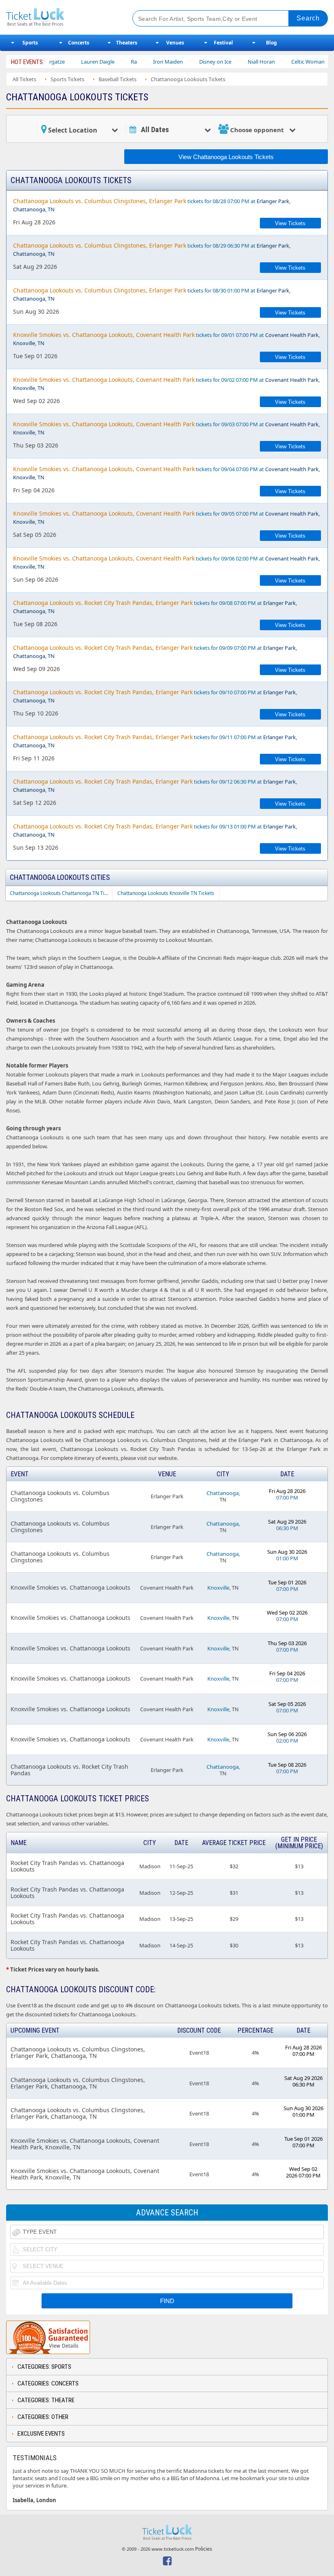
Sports (30, 43)
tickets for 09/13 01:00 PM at (155, 830)
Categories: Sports (44, 2367)
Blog (271, 43)
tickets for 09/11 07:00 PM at (155, 741)
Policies (204, 2549)
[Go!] (308, 18)
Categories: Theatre (46, 2400)
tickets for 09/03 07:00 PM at (166, 428)
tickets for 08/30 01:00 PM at (152, 294)
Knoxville (218, 1588)
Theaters (127, 43)
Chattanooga (223, 1493)
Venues (175, 43)
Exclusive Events (41, 2434)
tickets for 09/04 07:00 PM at (166, 473)
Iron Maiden (139, 62)
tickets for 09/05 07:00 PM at (166, 517)
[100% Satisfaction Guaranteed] (48, 2337)
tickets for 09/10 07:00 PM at (155, 696)
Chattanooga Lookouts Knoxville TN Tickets (166, 893)
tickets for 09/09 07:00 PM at (155, 652)
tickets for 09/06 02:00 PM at (166, 562)
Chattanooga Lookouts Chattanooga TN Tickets (61, 893)
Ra (104, 62)
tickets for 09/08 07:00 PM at (155, 607)
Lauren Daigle (68, 62)
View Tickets (290, 223)
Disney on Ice (186, 62)
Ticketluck (63, 17)
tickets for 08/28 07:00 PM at (152, 205)
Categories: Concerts (48, 2383)
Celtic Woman (279, 62)
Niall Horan (232, 62)
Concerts (79, 43)
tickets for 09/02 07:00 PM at (166, 384)
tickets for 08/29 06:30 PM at (152, 249)
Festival (223, 43)
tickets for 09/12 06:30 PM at (155, 785)
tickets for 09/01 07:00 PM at (166, 339)
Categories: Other (43, 2417)
